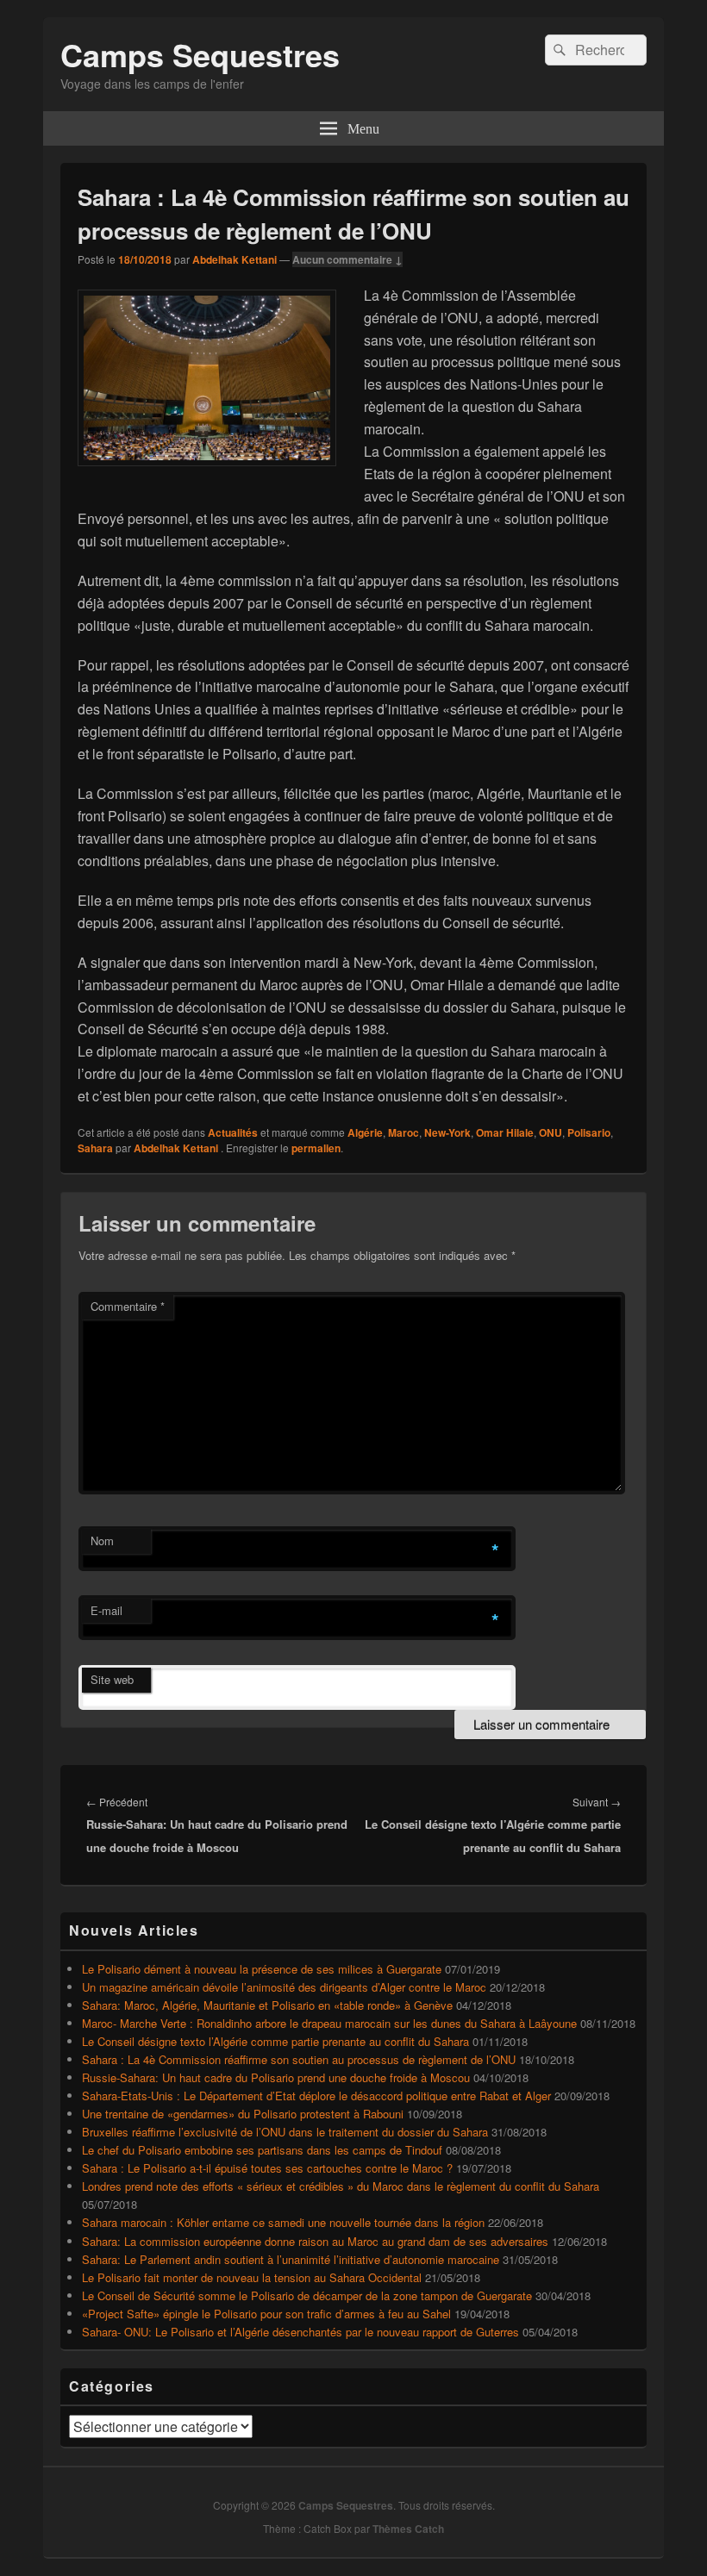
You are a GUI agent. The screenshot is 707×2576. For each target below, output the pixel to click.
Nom (102, 1541)
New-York (447, 1132)
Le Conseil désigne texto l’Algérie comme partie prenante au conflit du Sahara (275, 2041)
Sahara (95, 1148)
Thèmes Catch (408, 2529)
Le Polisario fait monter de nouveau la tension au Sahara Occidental (252, 2277)
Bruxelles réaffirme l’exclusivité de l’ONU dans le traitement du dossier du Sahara (285, 2132)
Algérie (365, 1132)
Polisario (589, 1132)
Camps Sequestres (200, 54)
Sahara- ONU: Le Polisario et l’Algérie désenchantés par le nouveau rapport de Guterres (300, 2332)
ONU (551, 1132)
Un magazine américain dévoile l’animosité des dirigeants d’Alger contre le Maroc (284, 1987)
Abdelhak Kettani (235, 259)
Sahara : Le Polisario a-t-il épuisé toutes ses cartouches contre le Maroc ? (267, 2168)
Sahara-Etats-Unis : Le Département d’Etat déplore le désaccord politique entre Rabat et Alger (316, 2096)
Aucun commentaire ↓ (347, 259)
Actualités (233, 1132)
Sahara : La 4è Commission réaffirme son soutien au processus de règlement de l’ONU (299, 2059)
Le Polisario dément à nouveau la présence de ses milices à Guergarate (262, 1969)
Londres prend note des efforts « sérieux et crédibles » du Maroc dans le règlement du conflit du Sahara (341, 2186)
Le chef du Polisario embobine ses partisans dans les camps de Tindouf (262, 2150)
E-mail (106, 1610)
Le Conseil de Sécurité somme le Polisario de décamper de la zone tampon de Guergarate (307, 2295)
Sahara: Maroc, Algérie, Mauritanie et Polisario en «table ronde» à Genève (267, 2005)
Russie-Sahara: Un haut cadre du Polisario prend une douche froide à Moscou (276, 2077)
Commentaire (128, 1306)
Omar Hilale (505, 1132)
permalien (316, 1148)
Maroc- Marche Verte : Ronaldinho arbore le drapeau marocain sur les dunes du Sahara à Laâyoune (329, 2023)
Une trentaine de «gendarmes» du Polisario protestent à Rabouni (243, 2114)
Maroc (404, 1132)
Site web (112, 1679)
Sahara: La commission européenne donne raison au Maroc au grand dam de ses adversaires (315, 2241)
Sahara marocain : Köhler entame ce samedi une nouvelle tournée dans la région (283, 2222)
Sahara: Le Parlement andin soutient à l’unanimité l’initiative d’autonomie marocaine (291, 2259)
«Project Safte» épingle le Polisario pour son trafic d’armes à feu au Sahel (266, 2314)
